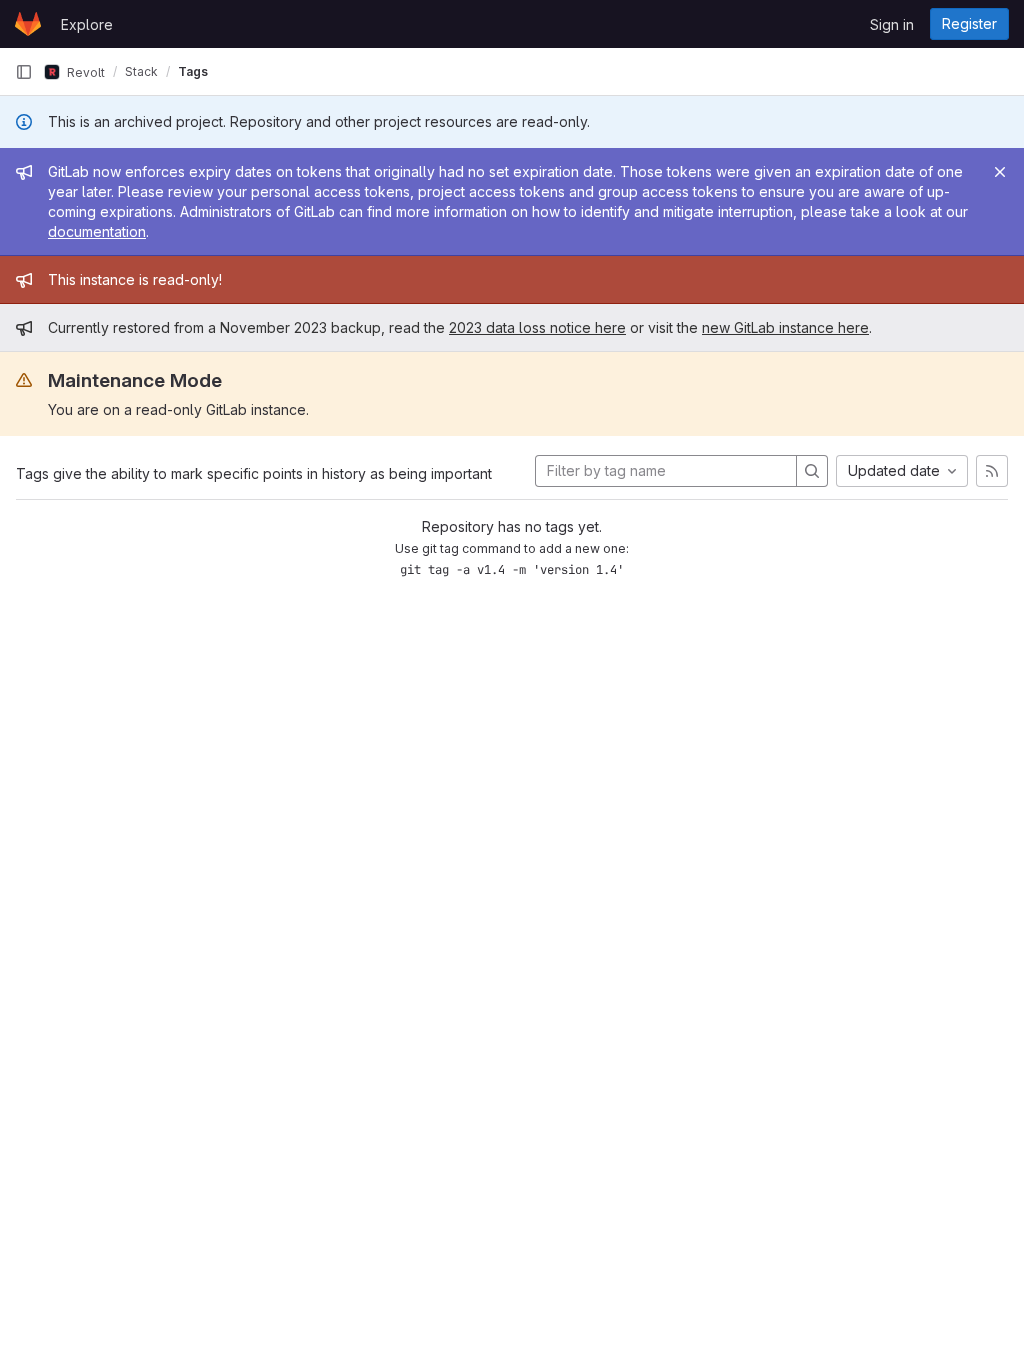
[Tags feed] (992, 471)
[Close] (1000, 172)
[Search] (812, 471)
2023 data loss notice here (537, 327)
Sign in (892, 24)
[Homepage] (28, 24)
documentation (97, 231)
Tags (193, 71)
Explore (87, 24)
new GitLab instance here (785, 327)
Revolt (84, 71)
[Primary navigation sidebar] (24, 72)
